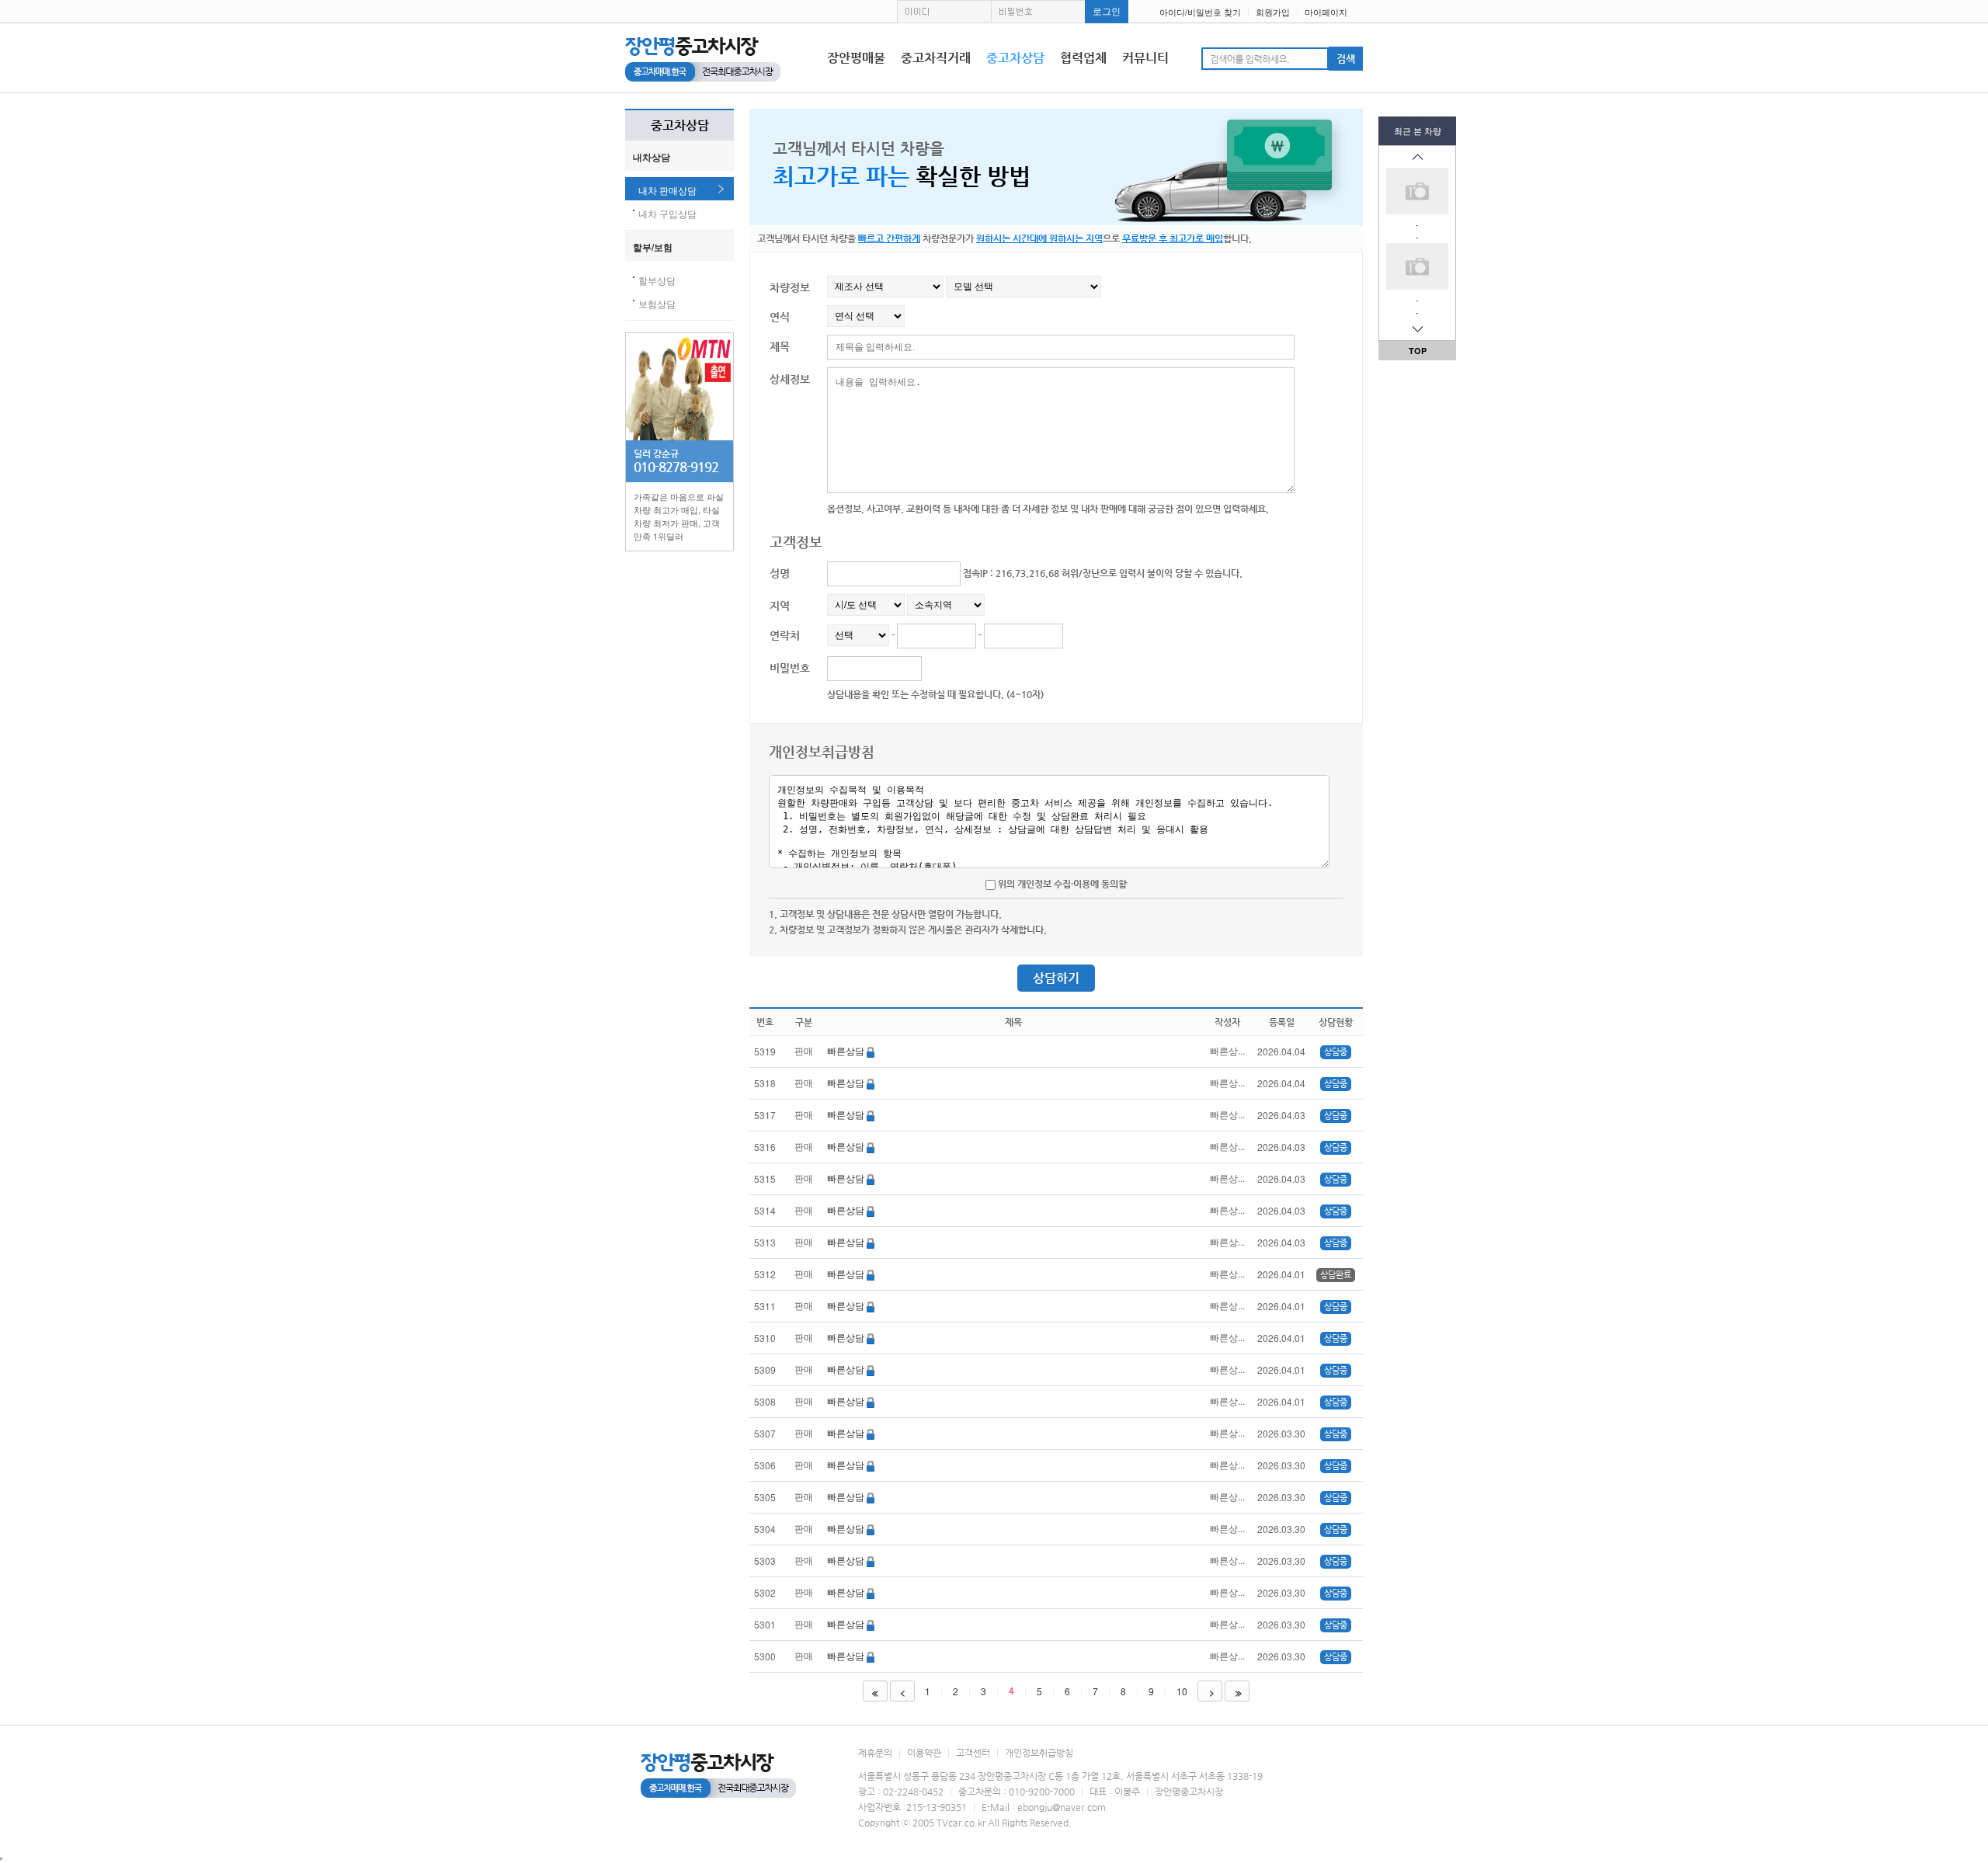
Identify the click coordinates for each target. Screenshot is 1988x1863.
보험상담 (657, 303)
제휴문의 (875, 1753)
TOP (1418, 351)
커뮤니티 (1145, 58)
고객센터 (973, 1753)
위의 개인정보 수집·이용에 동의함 (1061, 884)
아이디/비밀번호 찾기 (1200, 12)
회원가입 (1273, 12)
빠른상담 (847, 1050)
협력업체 (1083, 58)
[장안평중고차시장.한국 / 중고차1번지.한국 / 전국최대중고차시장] (703, 58)
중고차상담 (1015, 58)
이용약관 (924, 1753)
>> (1237, 1692)
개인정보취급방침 (1039, 1753)
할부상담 (657, 280)
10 (1182, 1691)
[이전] (1417, 157)
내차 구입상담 (667, 213)
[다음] (1417, 329)
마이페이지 (1326, 12)
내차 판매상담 (667, 190)
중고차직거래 (936, 58)
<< (874, 1692)
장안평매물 (856, 58)
